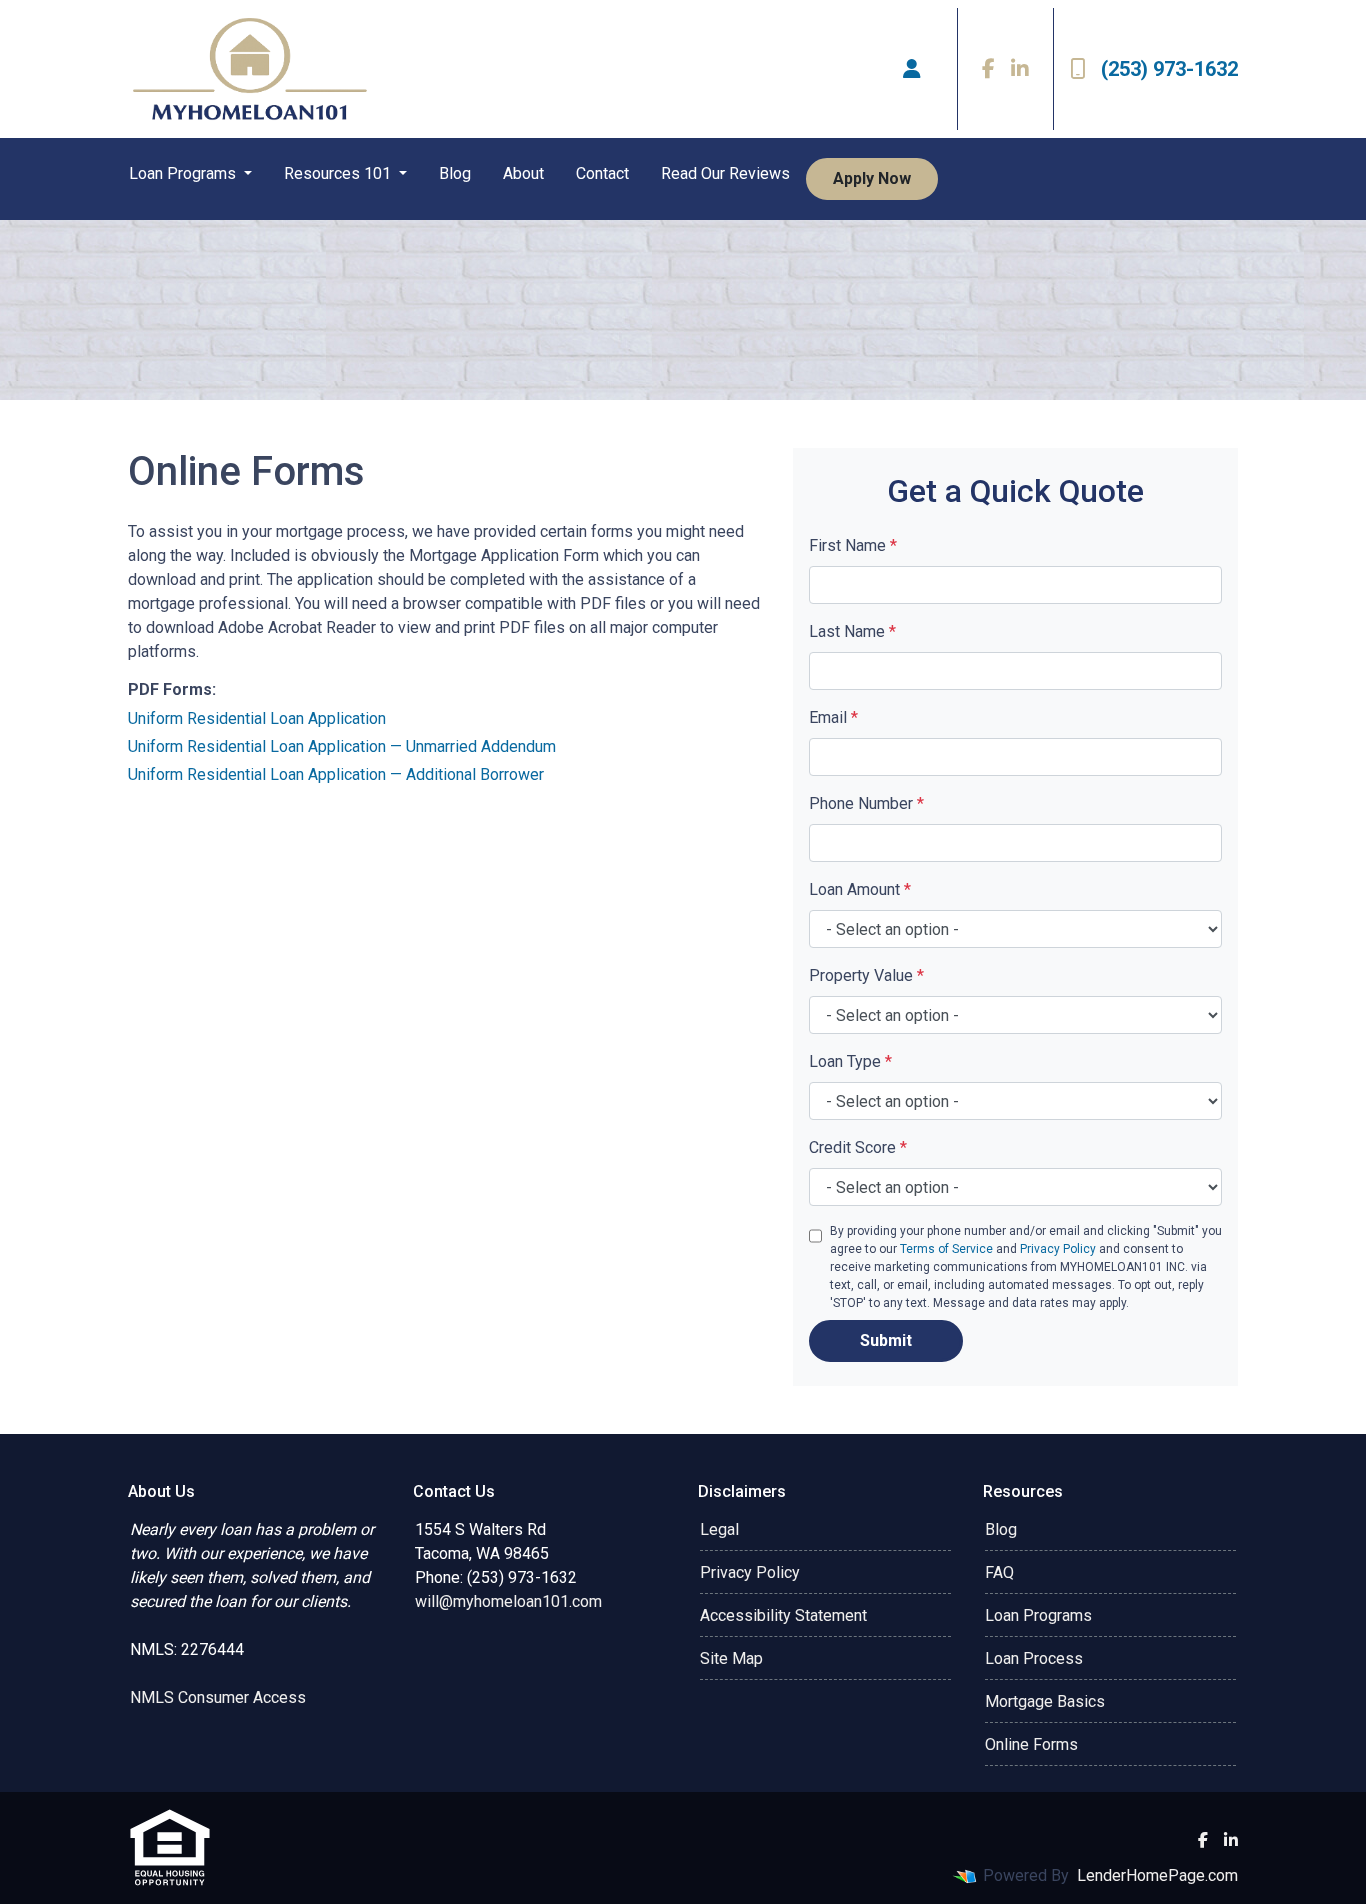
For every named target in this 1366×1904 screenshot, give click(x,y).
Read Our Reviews (725, 173)
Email (833, 717)
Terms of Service (946, 1249)
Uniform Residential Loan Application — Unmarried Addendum (342, 746)
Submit (886, 1340)
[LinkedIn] (1020, 69)
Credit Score (858, 1147)
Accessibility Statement (783, 1615)
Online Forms (1031, 1744)
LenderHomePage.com (1157, 1875)
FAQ (999, 1572)
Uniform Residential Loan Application (257, 718)
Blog (455, 173)
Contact (602, 173)
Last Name (852, 631)
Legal (719, 1529)
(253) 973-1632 (1169, 69)
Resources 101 (339, 173)
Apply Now (872, 178)
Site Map (731, 1658)
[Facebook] (988, 69)
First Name (853, 545)
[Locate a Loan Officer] (912, 69)
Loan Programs (184, 173)
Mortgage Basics (1045, 1701)
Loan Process (1034, 1658)
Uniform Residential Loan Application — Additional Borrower (336, 774)
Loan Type (850, 1061)
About (523, 173)
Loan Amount (860, 889)
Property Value (866, 975)
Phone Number (866, 803)
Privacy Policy (1058, 1249)
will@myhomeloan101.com (508, 1601)
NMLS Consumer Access (218, 1697)
